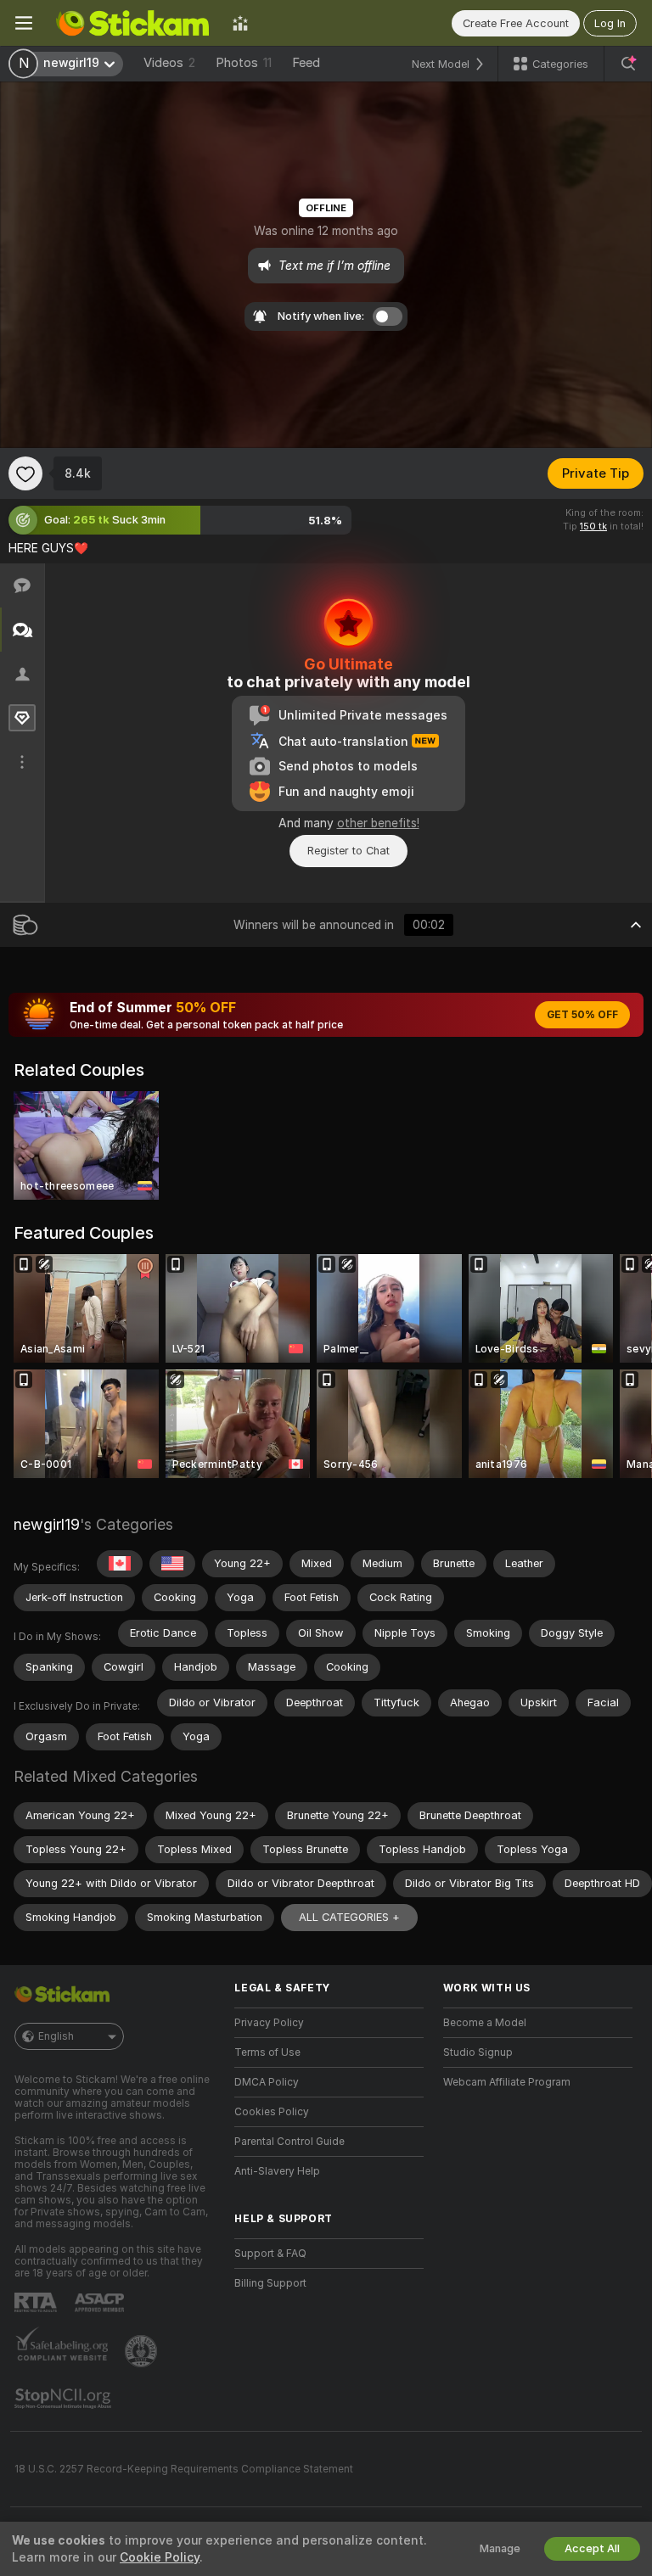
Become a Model (485, 2023)
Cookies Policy (272, 2112)
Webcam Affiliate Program (507, 2082)
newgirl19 (47, 1524)
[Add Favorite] (25, 473)
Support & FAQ (270, 2254)
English (56, 2036)
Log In (610, 23)
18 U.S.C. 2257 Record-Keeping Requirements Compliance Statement (184, 2469)
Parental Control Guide (289, 2142)
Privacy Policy (269, 2023)
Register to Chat (348, 851)
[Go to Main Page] (132, 23)
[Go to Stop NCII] (65, 2399)
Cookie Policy (160, 2557)
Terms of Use (267, 2052)
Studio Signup (478, 2052)
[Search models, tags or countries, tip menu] (628, 64)
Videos (169, 63)
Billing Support (270, 2283)
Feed (306, 63)
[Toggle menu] (24, 23)
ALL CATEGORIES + (349, 1917)
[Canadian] (120, 1564)
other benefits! (378, 823)
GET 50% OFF (582, 1015)
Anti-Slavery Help (277, 2171)
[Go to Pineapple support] (143, 2351)
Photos (244, 63)
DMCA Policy (267, 2082)
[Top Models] (240, 23)
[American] (172, 1564)
